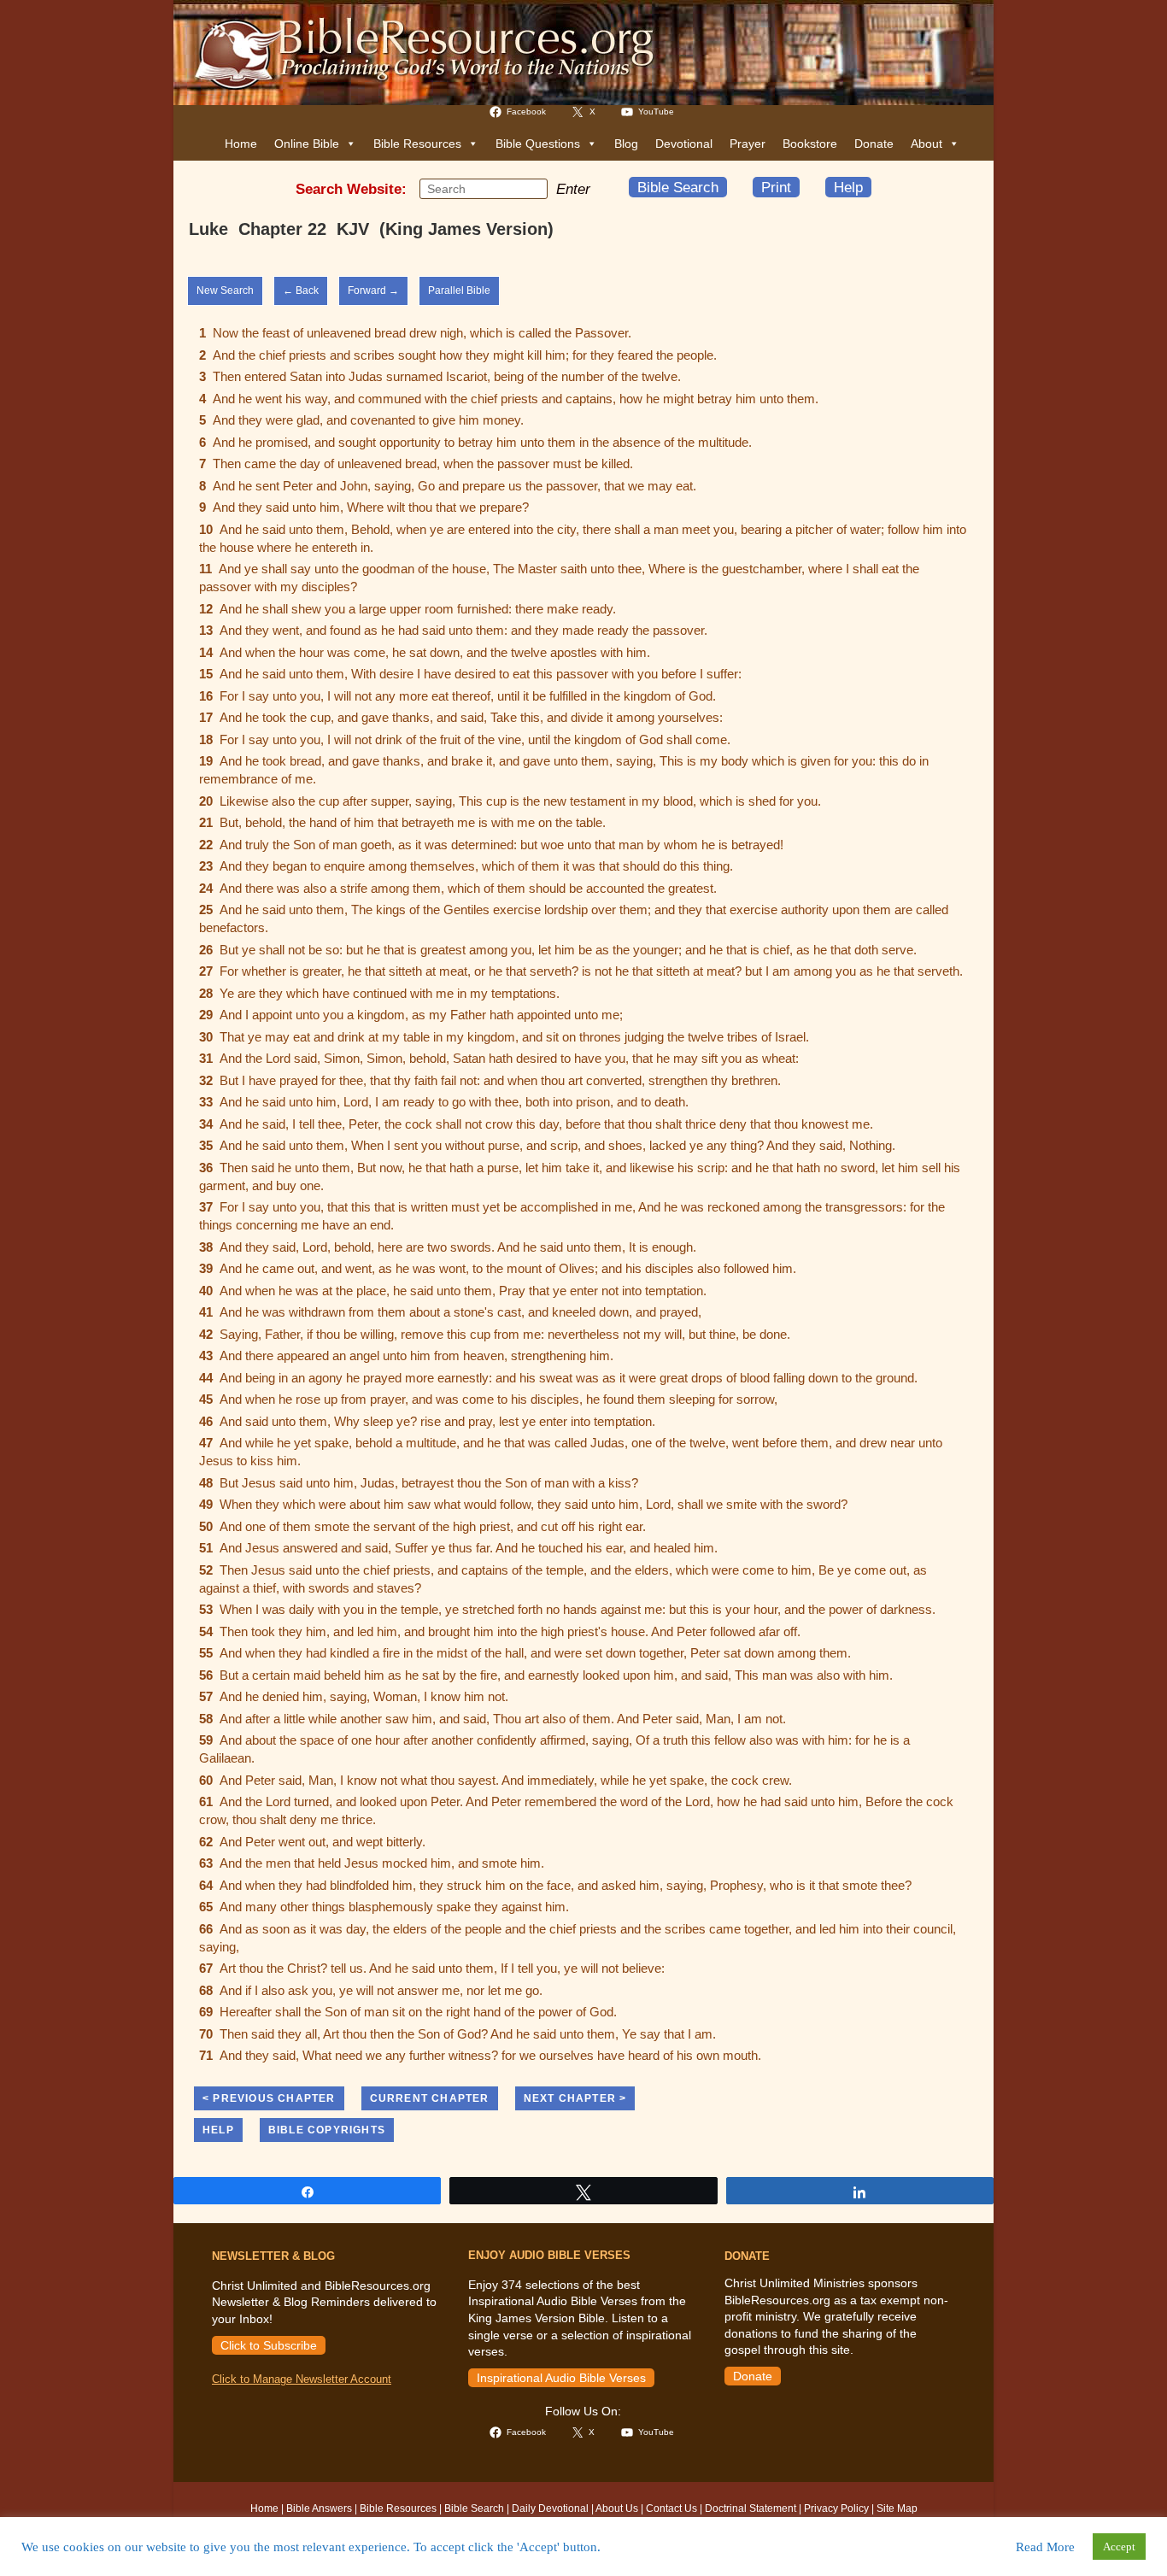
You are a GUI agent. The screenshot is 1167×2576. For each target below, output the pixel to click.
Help (848, 187)
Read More (1045, 2547)
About (927, 144)
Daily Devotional (550, 2509)
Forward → (373, 290)
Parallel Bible (459, 290)
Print (776, 187)
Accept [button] (1119, 2547)
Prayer (748, 144)
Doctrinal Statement (751, 2509)
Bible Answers (319, 2509)
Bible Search (678, 187)
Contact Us (671, 2509)
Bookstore (810, 144)
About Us (617, 2509)
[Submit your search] (531, 188)
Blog (626, 144)
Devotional (684, 144)
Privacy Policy (836, 2509)
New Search (225, 290)
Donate (874, 144)
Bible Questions (538, 144)
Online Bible (307, 144)
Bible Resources (417, 144)
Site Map (897, 2509)
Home (241, 144)
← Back (301, 290)
